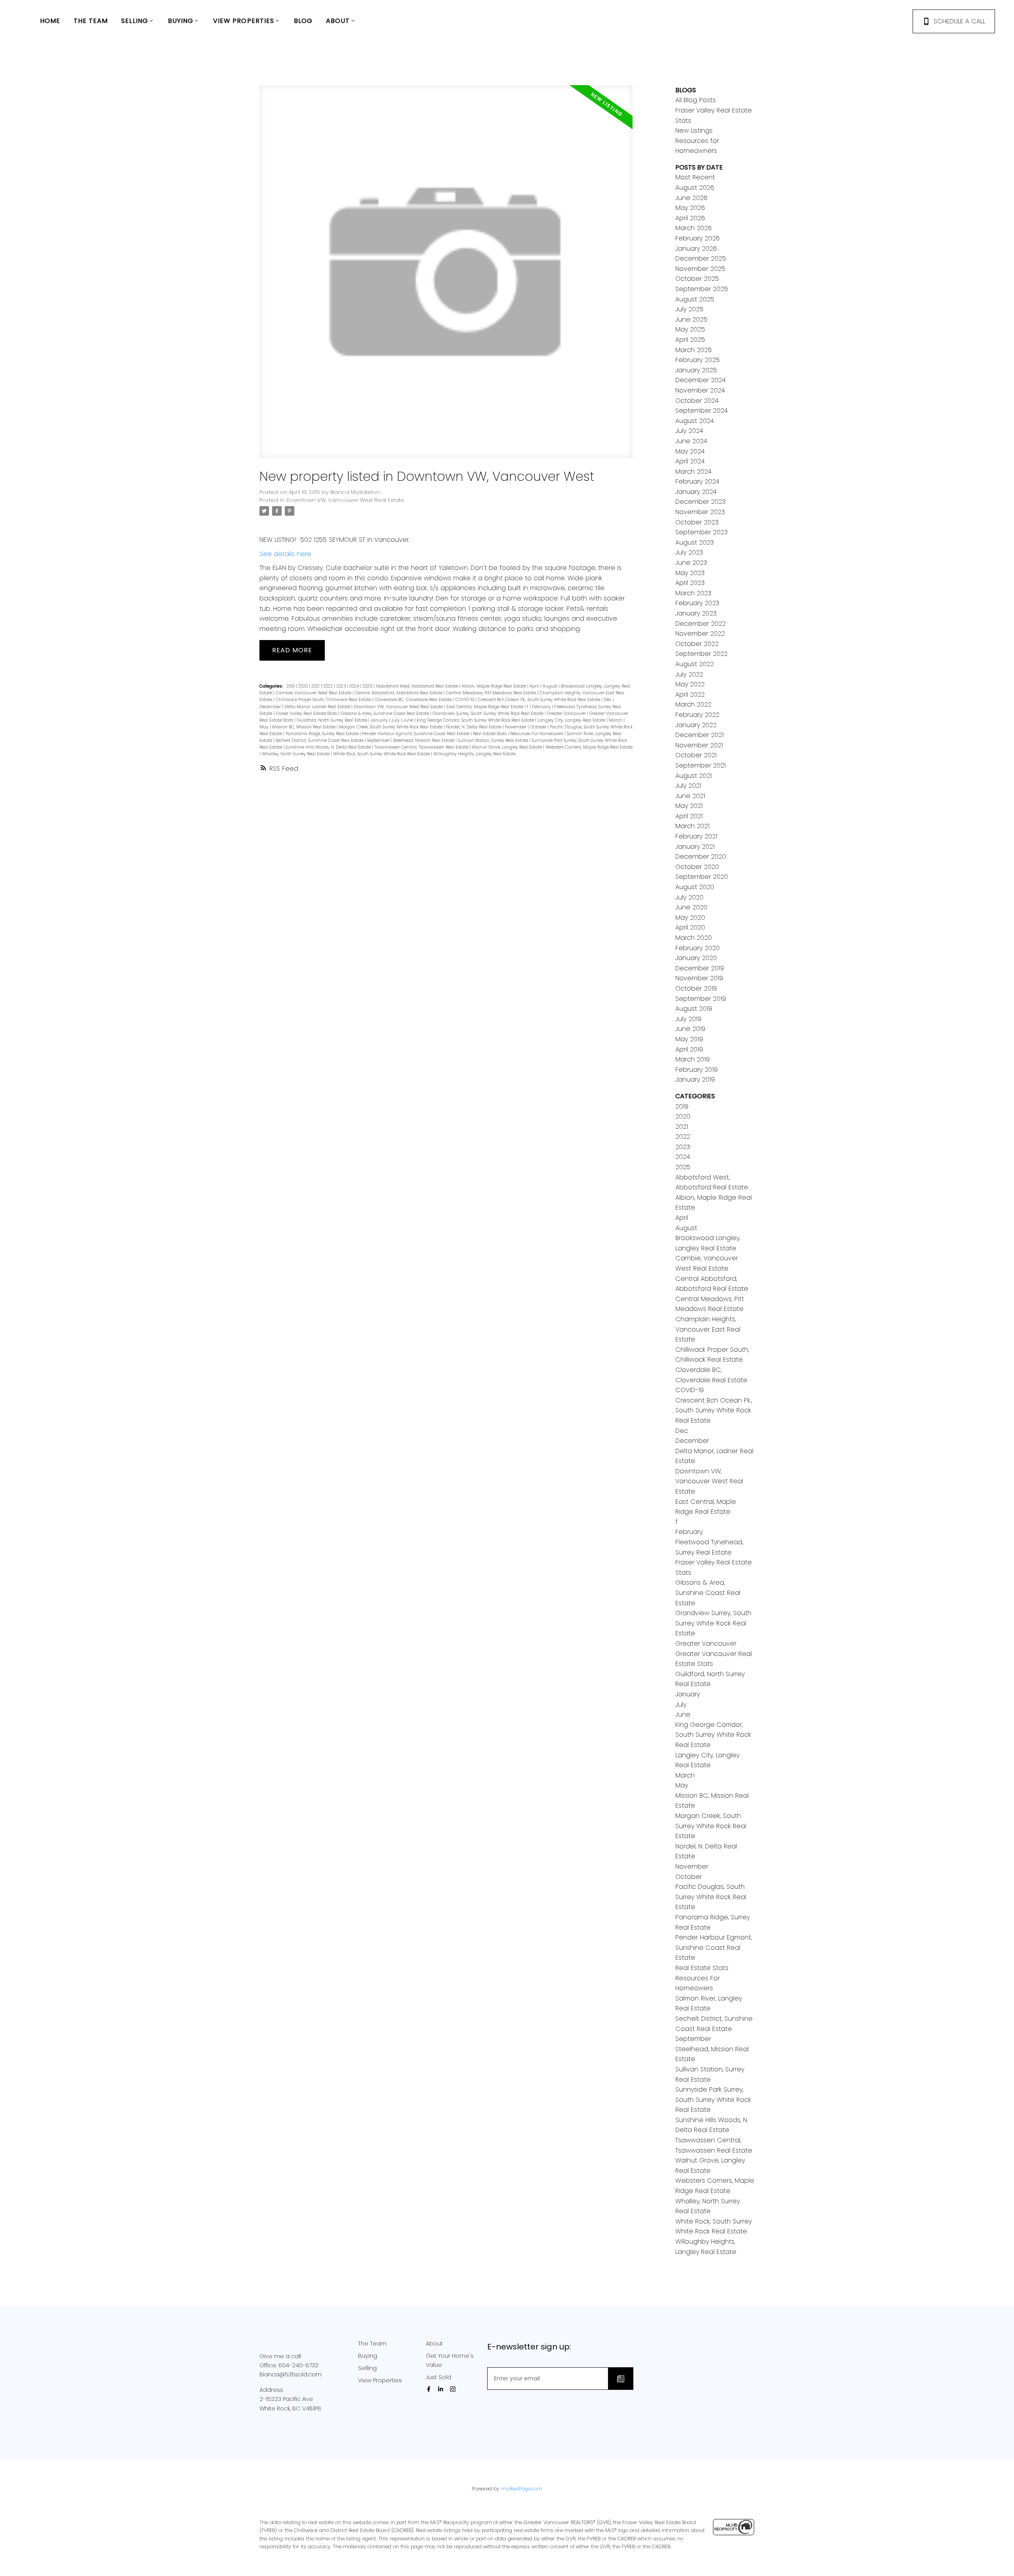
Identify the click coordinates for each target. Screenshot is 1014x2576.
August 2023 (695, 542)
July (396, 720)
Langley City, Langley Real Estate (572, 720)
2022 (329, 686)
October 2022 (697, 644)
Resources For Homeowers (537, 734)
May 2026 (690, 208)
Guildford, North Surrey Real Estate (333, 720)
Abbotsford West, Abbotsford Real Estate (417, 686)
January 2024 (696, 492)
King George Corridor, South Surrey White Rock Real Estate (476, 720)
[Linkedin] (442, 2389)
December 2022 (700, 624)
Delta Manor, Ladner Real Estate (318, 707)
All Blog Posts (696, 100)
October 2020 (697, 867)
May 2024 (690, 451)
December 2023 (700, 502)
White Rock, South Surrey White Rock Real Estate (382, 754)
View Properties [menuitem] (244, 21)
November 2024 (700, 390)
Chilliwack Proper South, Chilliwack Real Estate (324, 700)
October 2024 (697, 401)
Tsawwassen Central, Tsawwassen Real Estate (422, 747)
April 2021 (689, 816)
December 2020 (701, 856)
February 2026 (698, 238)
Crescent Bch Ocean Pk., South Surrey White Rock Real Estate (539, 700)
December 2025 (701, 258)
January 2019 (695, 1079)
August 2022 (695, 664)
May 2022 (690, 684)
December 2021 (700, 735)
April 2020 (690, 927)
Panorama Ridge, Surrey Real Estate (323, 734)
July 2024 (689, 431)
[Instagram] (454, 2389)
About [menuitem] (338, 21)
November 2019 (699, 978)
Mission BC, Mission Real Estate (304, 727)
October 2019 (696, 988)
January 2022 (696, 725)
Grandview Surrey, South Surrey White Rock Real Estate (489, 714)
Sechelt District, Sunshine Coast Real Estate (320, 740)
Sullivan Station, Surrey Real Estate (494, 740)
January (380, 720)
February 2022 (697, 715)
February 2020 (698, 948)
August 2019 (694, 1009)
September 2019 (701, 999)
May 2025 (690, 329)
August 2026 (695, 188)
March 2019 (693, 1059)
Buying (368, 2356)
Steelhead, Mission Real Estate (424, 740)
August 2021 (694, 776)
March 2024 (693, 472)
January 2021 (695, 847)
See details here (285, 554)
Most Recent (695, 177)
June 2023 (691, 563)
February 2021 (696, 836)
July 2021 (688, 786)
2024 (355, 686)
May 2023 (690, 573)
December (271, 707)
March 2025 (694, 350)
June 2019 (690, 1029)
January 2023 (696, 613)
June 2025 (691, 319)
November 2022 (700, 634)
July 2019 (688, 1019)
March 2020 (694, 938)
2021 (316, 686)
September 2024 (701, 411)
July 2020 (689, 897)
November (516, 727)
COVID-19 (465, 700)
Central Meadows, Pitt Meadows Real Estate (492, 693)
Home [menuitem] (50, 21)
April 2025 (690, 340)
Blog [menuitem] (303, 21)
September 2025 (702, 289)
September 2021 (700, 765)
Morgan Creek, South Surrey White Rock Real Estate (391, 727)
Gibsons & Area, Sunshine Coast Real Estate (385, 714)
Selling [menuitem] (135, 21)
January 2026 (696, 249)
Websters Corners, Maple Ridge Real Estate (589, 747)
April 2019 (689, 1049)
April (535, 686)
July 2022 (689, 674)
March (616, 720)
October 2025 (697, 279)
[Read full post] (446, 276)
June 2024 (691, 441)
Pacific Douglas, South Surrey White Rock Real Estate (711, 1897)
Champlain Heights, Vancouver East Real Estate (708, 1329)
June (409, 720)
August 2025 (695, 299)
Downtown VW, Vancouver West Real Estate (345, 500)
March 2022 (693, 704)
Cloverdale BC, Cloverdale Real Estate (414, 700)
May (265, 727)
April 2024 (690, 461)
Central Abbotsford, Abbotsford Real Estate (399, 693)
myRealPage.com (522, 2489)
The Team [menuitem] (91, 21)
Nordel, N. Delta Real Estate (474, 727)
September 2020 (702, 877)
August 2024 (695, 421)
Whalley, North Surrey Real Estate (296, 754)
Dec (608, 700)
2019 (291, 686)
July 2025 (689, 309)
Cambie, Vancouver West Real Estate (314, 693)
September (379, 740)
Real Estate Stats (490, 734)
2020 (304, 686)
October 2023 (697, 522)
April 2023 (690, 583)
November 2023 (700, 512)
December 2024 (700, 380)
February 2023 (697, 603)
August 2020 (695, 887)
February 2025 (698, 360)
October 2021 (696, 755)
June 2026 (691, 198)
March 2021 (692, 826)
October (539, 727)
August (551, 686)
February (542, 707)
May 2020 (690, 917)
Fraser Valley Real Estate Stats (307, 714)
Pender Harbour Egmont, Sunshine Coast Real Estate (416, 734)
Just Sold (438, 2377)
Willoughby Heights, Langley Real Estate (475, 754)
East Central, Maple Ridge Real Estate (485, 707)
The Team (372, 2344)
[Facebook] (430, 2389)
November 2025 (700, 269)
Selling (367, 2368)
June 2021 (690, 796)
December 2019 (700, 968)
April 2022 (690, 694)
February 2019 (697, 1070)
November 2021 (699, 745)
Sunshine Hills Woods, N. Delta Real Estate (329, 747)
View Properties (380, 2380)
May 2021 (689, 806)
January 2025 (696, 370)
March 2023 (693, 593)
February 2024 (697, 481)
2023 (342, 686)
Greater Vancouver (567, 714)
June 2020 (691, 907)
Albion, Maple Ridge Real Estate (494, 686)
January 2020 (696, 958)
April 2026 (690, 218)
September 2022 (701, 654)
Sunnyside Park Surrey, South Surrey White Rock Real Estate (713, 2100)
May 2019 (689, 1039)
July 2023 (689, 552)
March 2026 (694, 228)
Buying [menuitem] (181, 21)
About (434, 2344)
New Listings (694, 131)
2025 (368, 686)
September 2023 (701, 532)
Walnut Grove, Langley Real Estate (507, 747)
